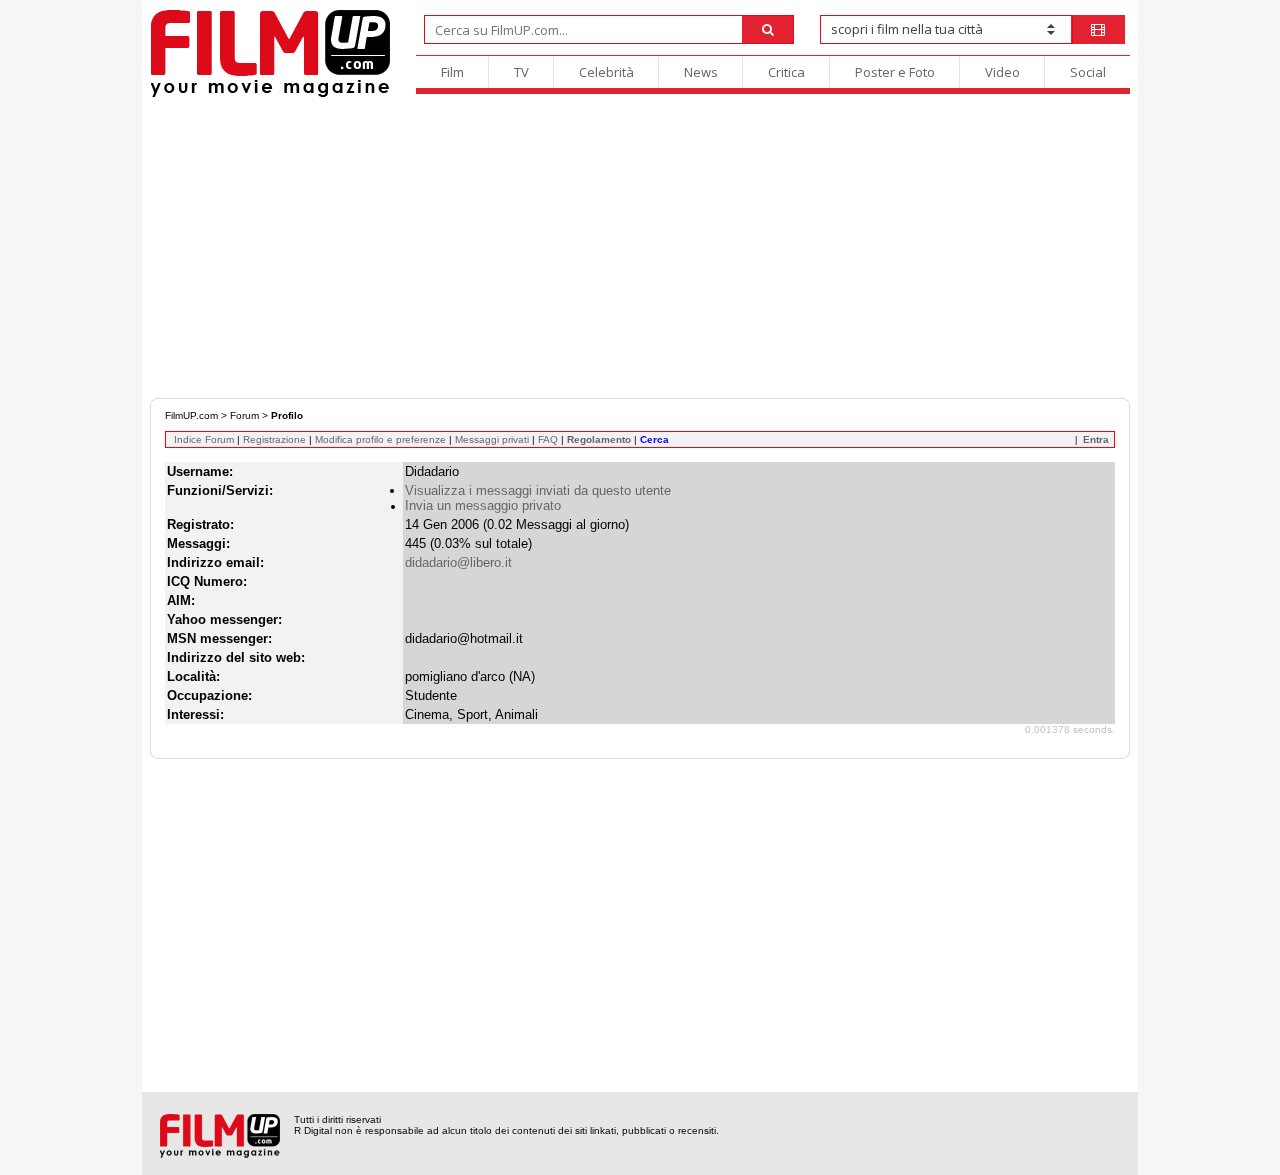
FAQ (548, 439)
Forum (244, 415)
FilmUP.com (191, 415)
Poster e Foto (895, 72)
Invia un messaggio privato (483, 505)
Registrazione (274, 439)
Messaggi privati (492, 439)
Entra (1096, 439)
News (701, 72)
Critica (786, 72)
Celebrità (606, 72)
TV (521, 72)
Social (1088, 72)
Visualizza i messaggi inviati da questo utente (538, 490)
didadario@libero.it (458, 562)
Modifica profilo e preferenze (380, 439)
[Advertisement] (640, 248)
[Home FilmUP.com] (270, 94)
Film (452, 72)
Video (1002, 72)
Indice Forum (204, 439)
